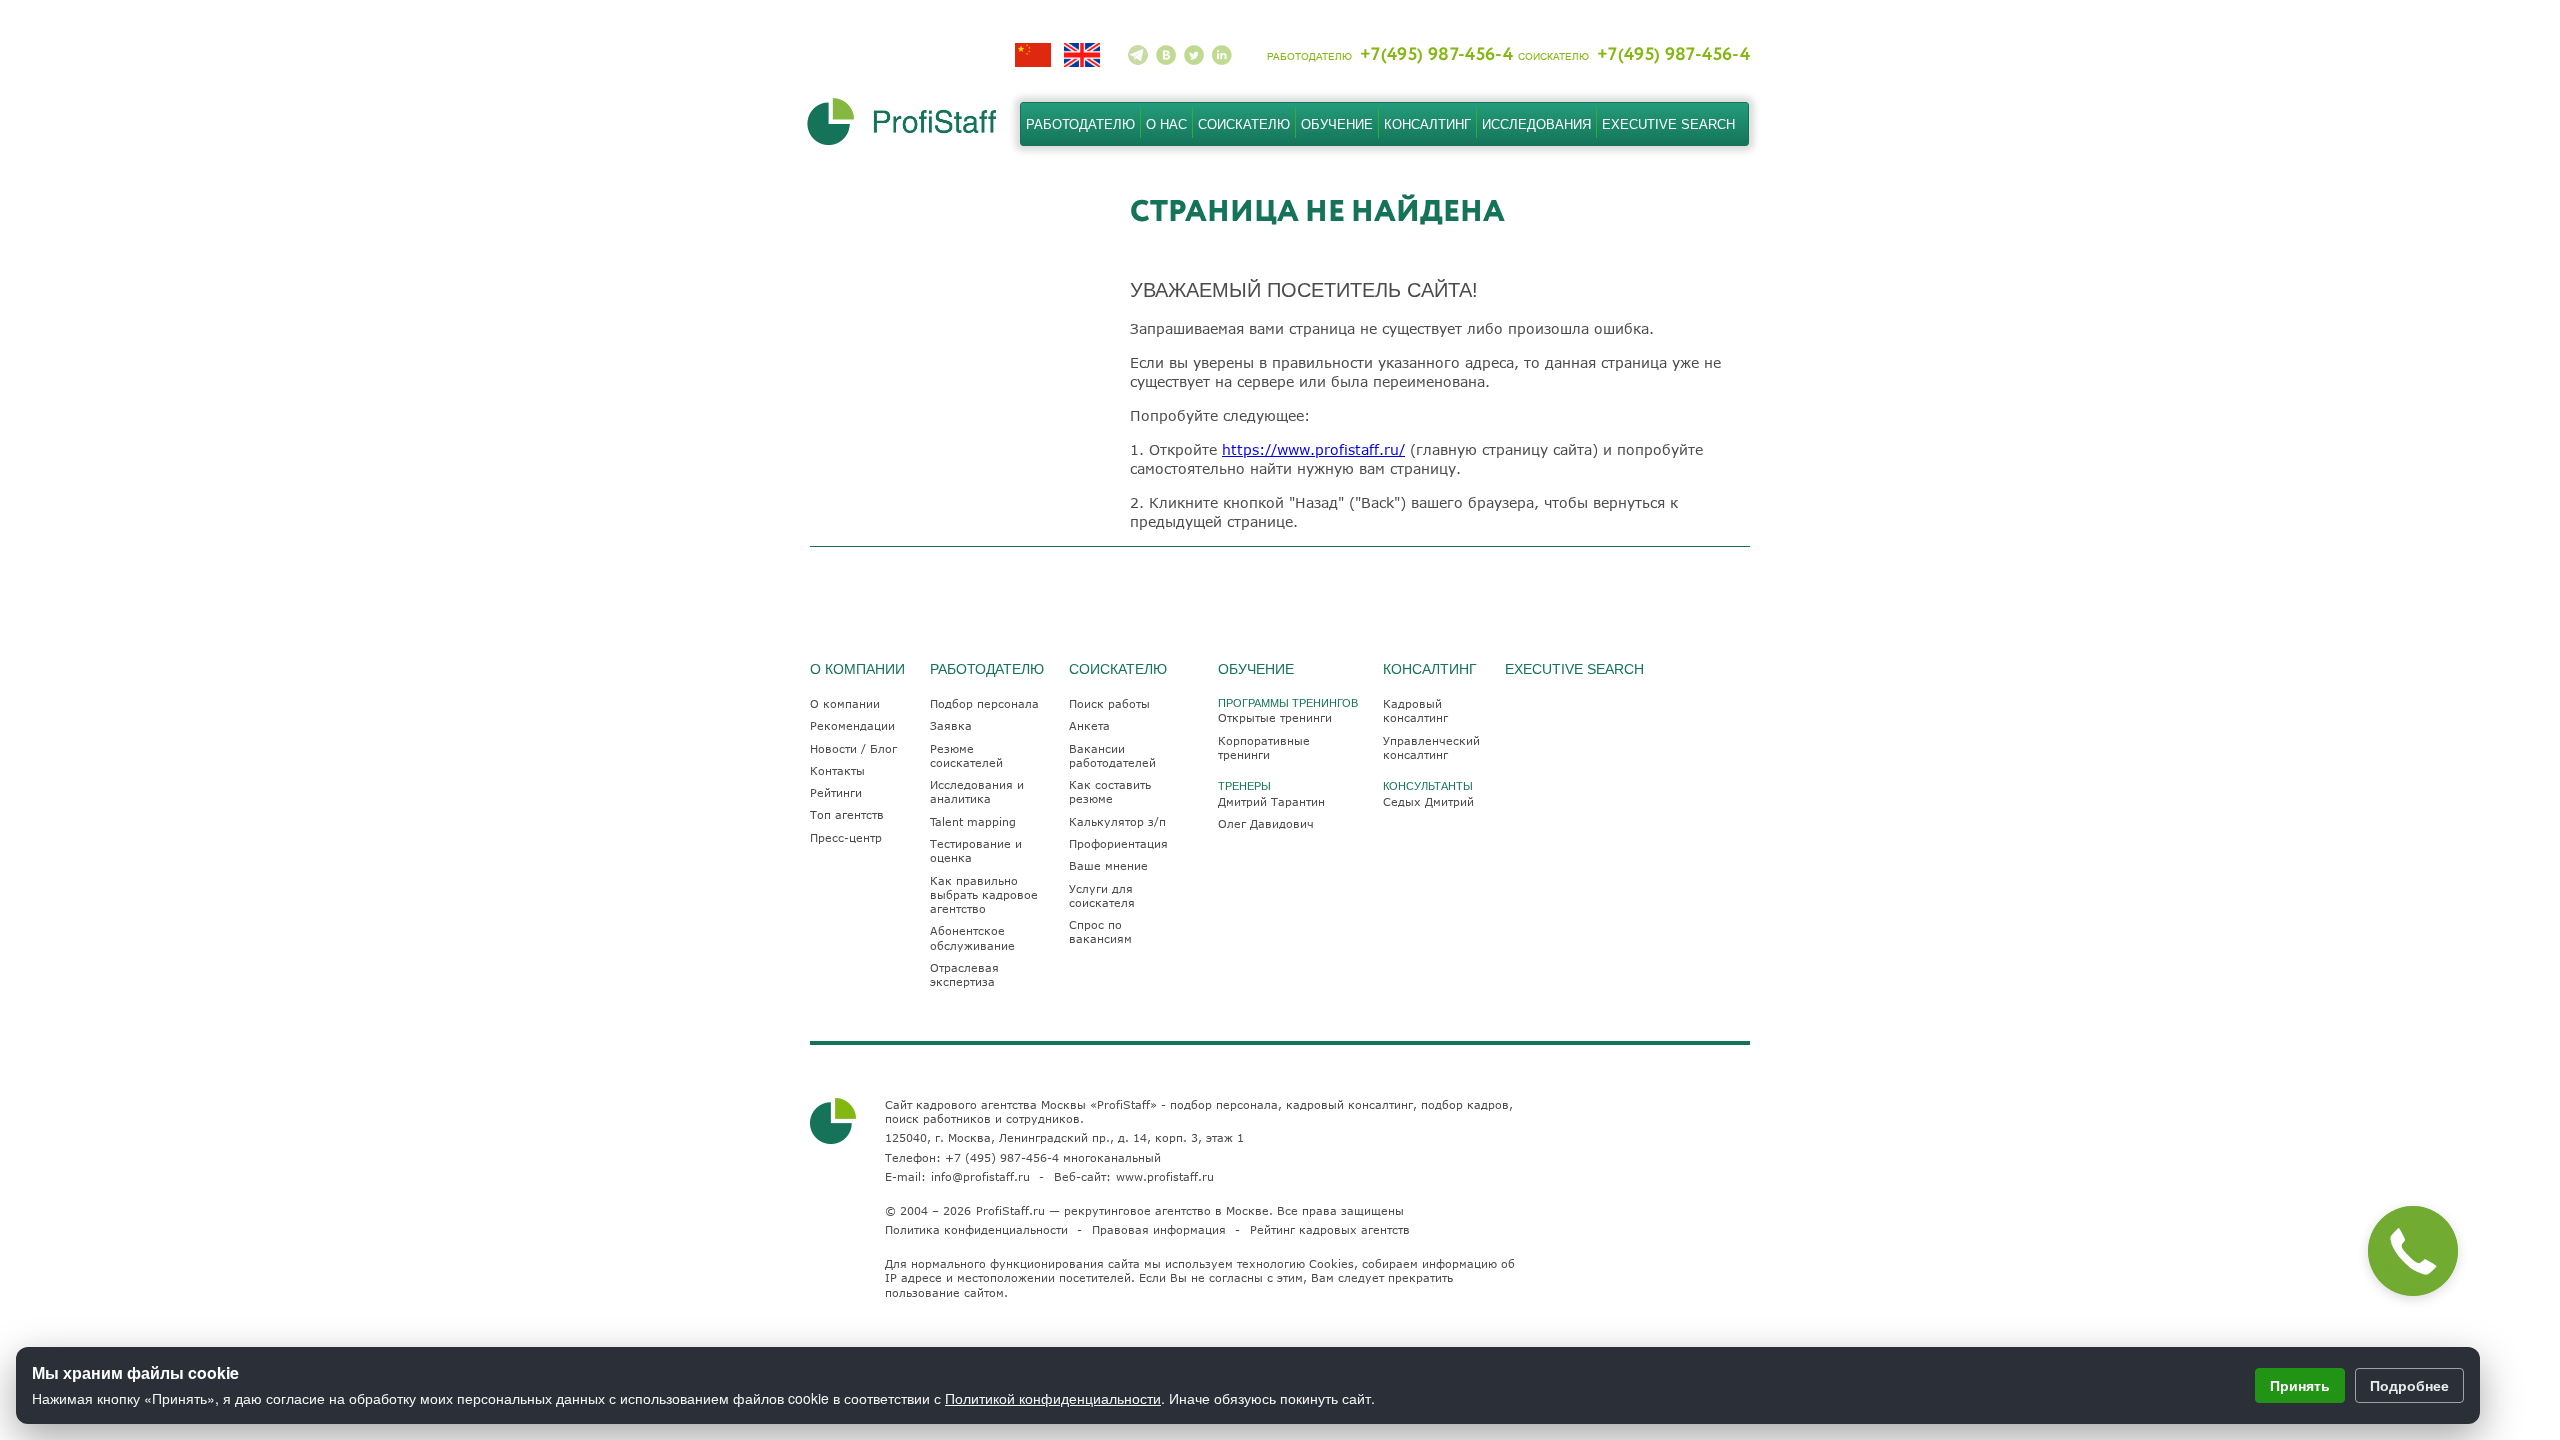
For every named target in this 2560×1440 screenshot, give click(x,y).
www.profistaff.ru (1165, 1176)
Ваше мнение (1108, 865)
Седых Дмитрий (1428, 801)
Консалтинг (1427, 124)
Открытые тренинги (1275, 717)
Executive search (1668, 124)
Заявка (951, 725)
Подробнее (2409, 1385)
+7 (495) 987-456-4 (1002, 1157)
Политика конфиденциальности (976, 1229)
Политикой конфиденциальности (1053, 1398)
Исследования (1536, 124)
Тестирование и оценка (976, 850)
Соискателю (1244, 124)
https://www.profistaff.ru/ (1313, 449)
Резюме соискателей (966, 755)
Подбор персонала (984, 703)
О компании (845, 703)
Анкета (1089, 725)
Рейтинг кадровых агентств (1330, 1229)
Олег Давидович (1266, 823)
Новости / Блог (853, 748)
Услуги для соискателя (1102, 895)
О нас (1166, 124)
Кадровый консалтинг (1415, 710)
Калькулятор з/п (1117, 821)
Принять (2300, 1385)
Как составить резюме (1110, 791)
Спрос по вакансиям (1100, 931)
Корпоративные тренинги (1264, 747)
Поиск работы (1109, 703)
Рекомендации (852, 725)
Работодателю (1080, 124)
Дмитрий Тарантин (1271, 801)
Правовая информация (1159, 1229)
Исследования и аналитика (977, 791)
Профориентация (1118, 843)
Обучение (1337, 124)
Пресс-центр (846, 837)
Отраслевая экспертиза (964, 974)
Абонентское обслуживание (972, 937)
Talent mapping (973, 821)
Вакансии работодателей (1112, 755)
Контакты (837, 770)
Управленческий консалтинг (1431, 747)
